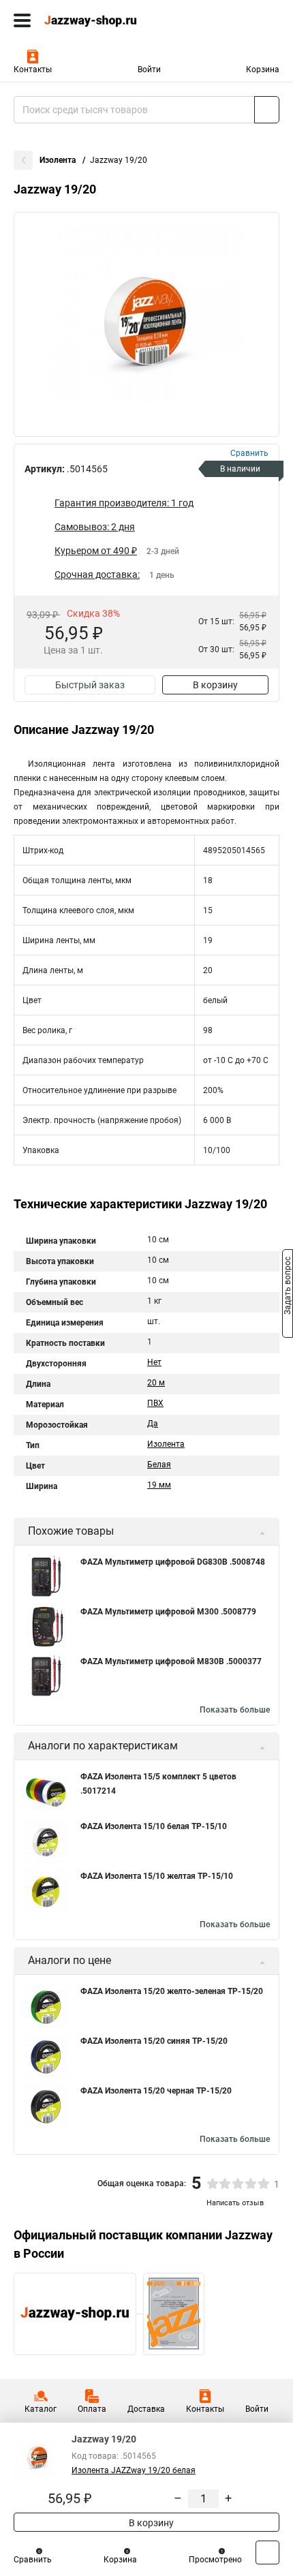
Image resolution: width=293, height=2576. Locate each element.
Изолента (59, 160)
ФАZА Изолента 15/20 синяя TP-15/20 (154, 2041)
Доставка (146, 2409)
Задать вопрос (288, 1287)
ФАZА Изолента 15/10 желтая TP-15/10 (157, 1876)
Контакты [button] (33, 70)
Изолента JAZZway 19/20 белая (134, 2470)
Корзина (263, 70)
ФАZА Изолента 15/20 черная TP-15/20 (156, 2091)
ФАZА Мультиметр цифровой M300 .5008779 (168, 1612)
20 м (156, 1383)
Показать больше (235, 1710)
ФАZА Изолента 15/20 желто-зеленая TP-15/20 (172, 1991)
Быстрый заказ (90, 685)
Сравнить (33, 2560)
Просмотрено (215, 2560)
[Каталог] (22, 20)
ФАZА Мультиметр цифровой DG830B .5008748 (173, 1562)
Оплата (92, 2409)
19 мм (159, 1485)
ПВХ (155, 1403)
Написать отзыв (235, 2203)
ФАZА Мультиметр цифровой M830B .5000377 (171, 1661)
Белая (159, 1465)
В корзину (215, 685)
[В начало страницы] (267, 2552)
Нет (154, 1362)
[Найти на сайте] (267, 110)
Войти (149, 70)
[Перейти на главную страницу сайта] (102, 20)
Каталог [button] (41, 2409)
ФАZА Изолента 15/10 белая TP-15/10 (154, 1826)
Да (153, 1424)
